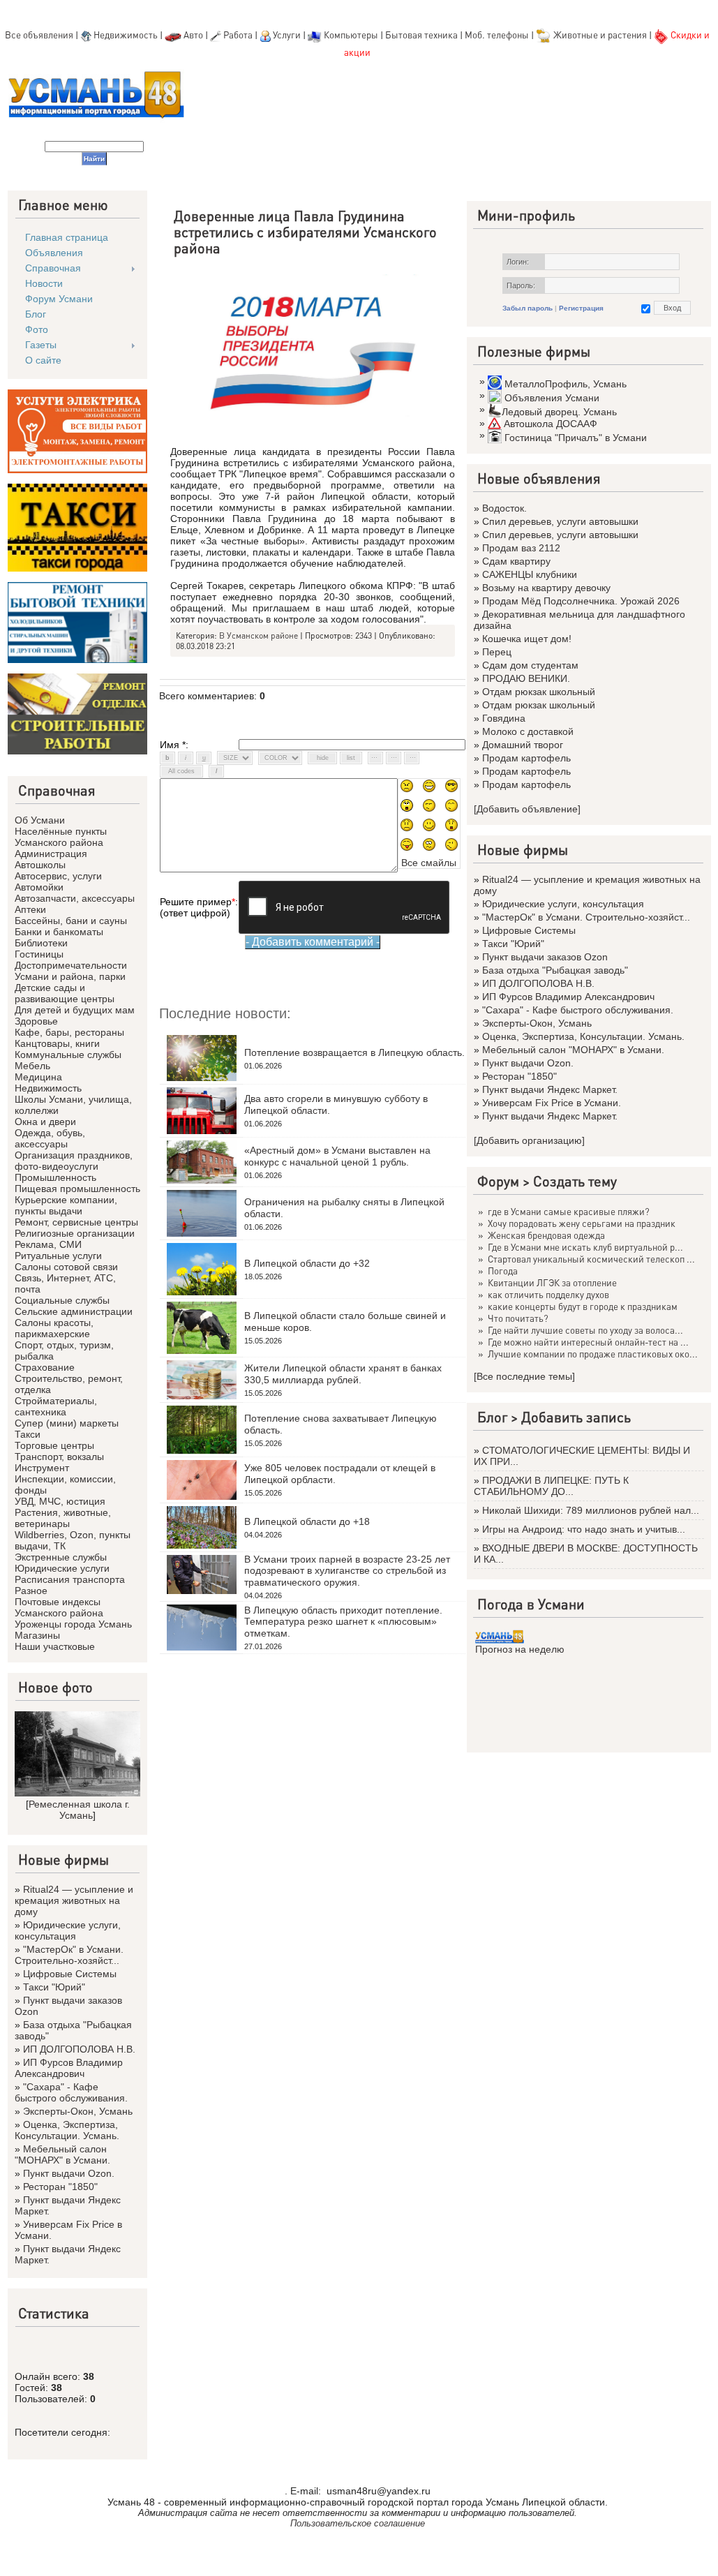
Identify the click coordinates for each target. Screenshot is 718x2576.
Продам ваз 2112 (521, 548)
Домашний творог (523, 745)
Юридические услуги (62, 1568)
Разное (31, 1591)
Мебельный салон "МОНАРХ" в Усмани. (62, 2154)
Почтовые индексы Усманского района (59, 1607)
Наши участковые (55, 1646)
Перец (497, 652)
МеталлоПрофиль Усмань (566, 384)
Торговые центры (54, 1445)
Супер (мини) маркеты (67, 1423)
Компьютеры (351, 35)
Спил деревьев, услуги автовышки (560, 521)
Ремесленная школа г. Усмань (79, 1810)
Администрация (51, 854)
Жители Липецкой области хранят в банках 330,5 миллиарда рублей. (343, 1374)
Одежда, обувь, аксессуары (50, 1138)
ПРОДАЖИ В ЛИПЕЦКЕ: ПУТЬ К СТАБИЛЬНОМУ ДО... (551, 1486)
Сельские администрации (74, 1311)
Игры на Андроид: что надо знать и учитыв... (584, 1529)
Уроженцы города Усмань (73, 1624)
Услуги (288, 35)
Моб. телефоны (497, 35)
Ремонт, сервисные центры (76, 1222)
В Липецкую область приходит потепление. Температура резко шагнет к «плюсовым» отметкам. (343, 1622)
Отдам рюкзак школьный (539, 692)
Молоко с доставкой (528, 731)
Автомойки (39, 887)
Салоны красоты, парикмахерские (54, 1328)
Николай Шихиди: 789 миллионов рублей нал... (591, 1510)
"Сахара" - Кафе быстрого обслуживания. (71, 2092)
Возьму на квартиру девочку (546, 588)
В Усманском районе (259, 635)
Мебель (32, 1066)
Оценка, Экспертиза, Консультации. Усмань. (67, 2130)
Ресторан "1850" (60, 2187)
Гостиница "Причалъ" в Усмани (576, 438)
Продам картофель (526, 758)
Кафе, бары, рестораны (69, 1032)
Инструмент (42, 1468)
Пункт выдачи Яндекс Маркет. (550, 1089)
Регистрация (581, 308)
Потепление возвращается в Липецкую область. (354, 1052)
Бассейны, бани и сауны (71, 921)
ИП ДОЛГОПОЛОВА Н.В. (79, 2049)
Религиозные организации (75, 1233)
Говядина (504, 718)
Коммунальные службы (68, 1055)
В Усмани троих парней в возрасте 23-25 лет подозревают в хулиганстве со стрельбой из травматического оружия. (347, 1571)
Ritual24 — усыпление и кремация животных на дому (74, 1900)
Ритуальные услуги (58, 1256)
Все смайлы (429, 863)
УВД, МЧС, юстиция (60, 1501)
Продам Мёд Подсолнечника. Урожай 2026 (581, 601)
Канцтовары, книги (57, 1043)
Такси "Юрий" (54, 1987)
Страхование (45, 1367)
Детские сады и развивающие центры (65, 993)
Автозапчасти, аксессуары (75, 898)
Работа (238, 35)
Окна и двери (45, 1122)
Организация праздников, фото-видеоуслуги (74, 1161)
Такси (28, 1434)
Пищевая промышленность (77, 1189)
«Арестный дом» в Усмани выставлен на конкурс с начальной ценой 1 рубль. (337, 1156)
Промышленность (55, 1177)
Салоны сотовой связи (66, 1267)
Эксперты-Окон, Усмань (78, 2111)
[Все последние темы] (524, 1376)
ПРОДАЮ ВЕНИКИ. (526, 678)
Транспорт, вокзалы (59, 1457)
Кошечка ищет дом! (527, 639)
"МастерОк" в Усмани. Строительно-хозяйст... (69, 1955)
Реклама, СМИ (48, 1244)
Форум (498, 1181)
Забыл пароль (528, 308)
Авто (193, 35)
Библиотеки (41, 943)
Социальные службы (62, 1300)
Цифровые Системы (70, 1974)
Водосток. (504, 508)
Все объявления (39, 35)
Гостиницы (39, 954)
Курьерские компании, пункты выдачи (66, 1205)
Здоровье (36, 1021)
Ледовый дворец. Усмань (559, 412)
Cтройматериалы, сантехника (56, 1406)
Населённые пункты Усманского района (61, 837)
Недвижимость (126, 35)
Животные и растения (600, 35)
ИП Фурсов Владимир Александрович (69, 2068)
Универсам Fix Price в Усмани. (552, 1103)
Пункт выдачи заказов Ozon (545, 957)
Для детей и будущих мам (75, 1010)
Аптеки (30, 909)
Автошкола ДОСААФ (551, 424)
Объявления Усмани (552, 398)
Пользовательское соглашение (358, 2523)
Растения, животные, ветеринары (63, 1518)
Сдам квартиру (516, 561)
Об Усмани (40, 820)
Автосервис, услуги (58, 876)
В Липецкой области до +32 (307, 1263)
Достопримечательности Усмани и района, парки (71, 971)
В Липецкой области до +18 (307, 1521)
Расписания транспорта (70, 1579)
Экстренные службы (61, 1557)
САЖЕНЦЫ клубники (530, 574)
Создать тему (575, 1181)
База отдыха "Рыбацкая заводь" (555, 970)
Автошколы (40, 865)
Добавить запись (576, 1417)
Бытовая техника (421, 35)
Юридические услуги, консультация (68, 1930)
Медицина (38, 1077)
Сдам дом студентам (530, 665)
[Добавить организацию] (529, 1140)
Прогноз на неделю (520, 1649)
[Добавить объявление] (527, 809)
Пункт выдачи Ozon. (69, 2173)
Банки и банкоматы (59, 932)
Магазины (37, 1635)
